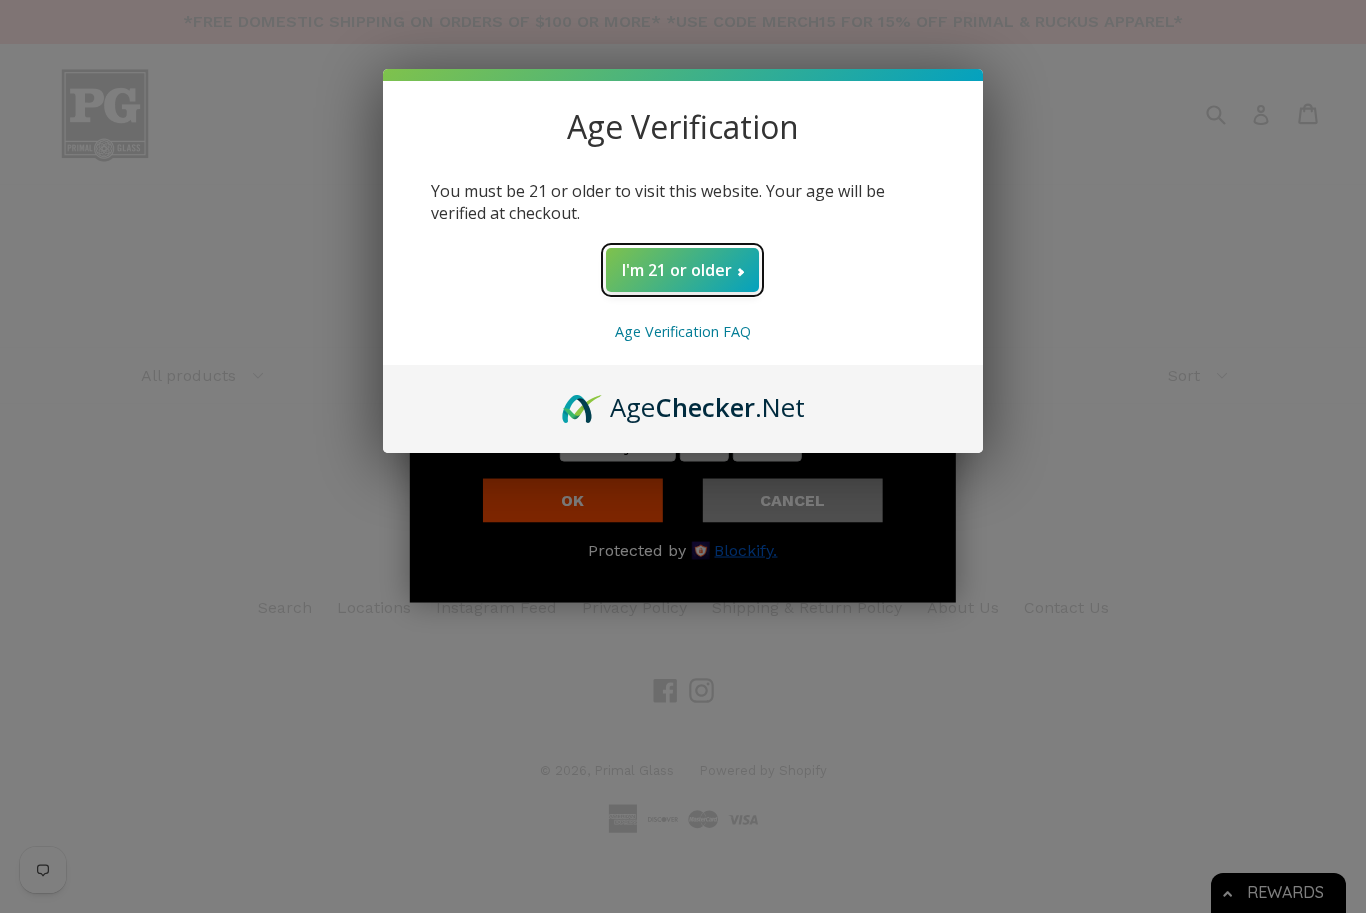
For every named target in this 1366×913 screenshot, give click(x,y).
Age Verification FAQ (683, 331)
